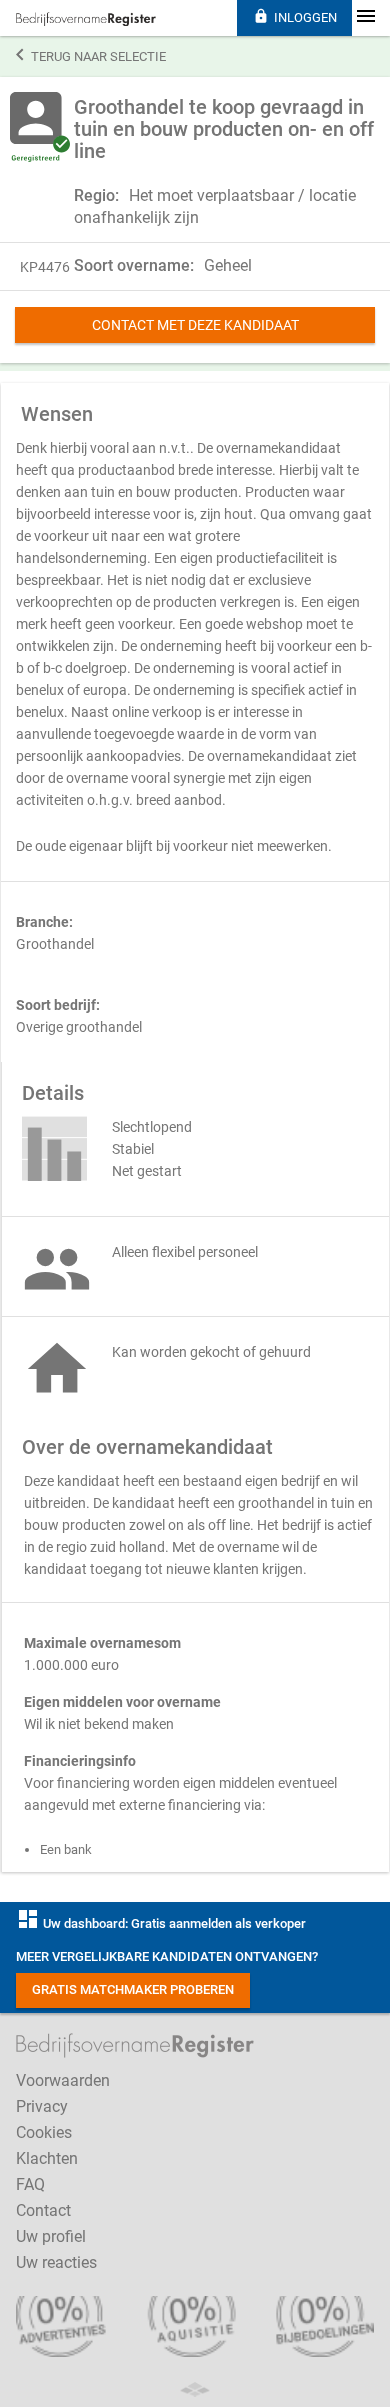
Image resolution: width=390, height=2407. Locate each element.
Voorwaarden (63, 2080)
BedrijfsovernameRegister (86, 19)
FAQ (30, 2184)
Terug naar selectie (91, 55)
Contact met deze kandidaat (195, 325)
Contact (43, 2210)
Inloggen (295, 16)
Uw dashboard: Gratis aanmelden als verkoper (161, 1923)
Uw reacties (56, 2262)
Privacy (42, 2106)
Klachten (47, 2158)
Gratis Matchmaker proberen (133, 1989)
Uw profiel (51, 2236)
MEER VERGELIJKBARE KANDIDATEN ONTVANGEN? (167, 1956)
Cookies (44, 2132)
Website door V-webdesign (195, 2389)
